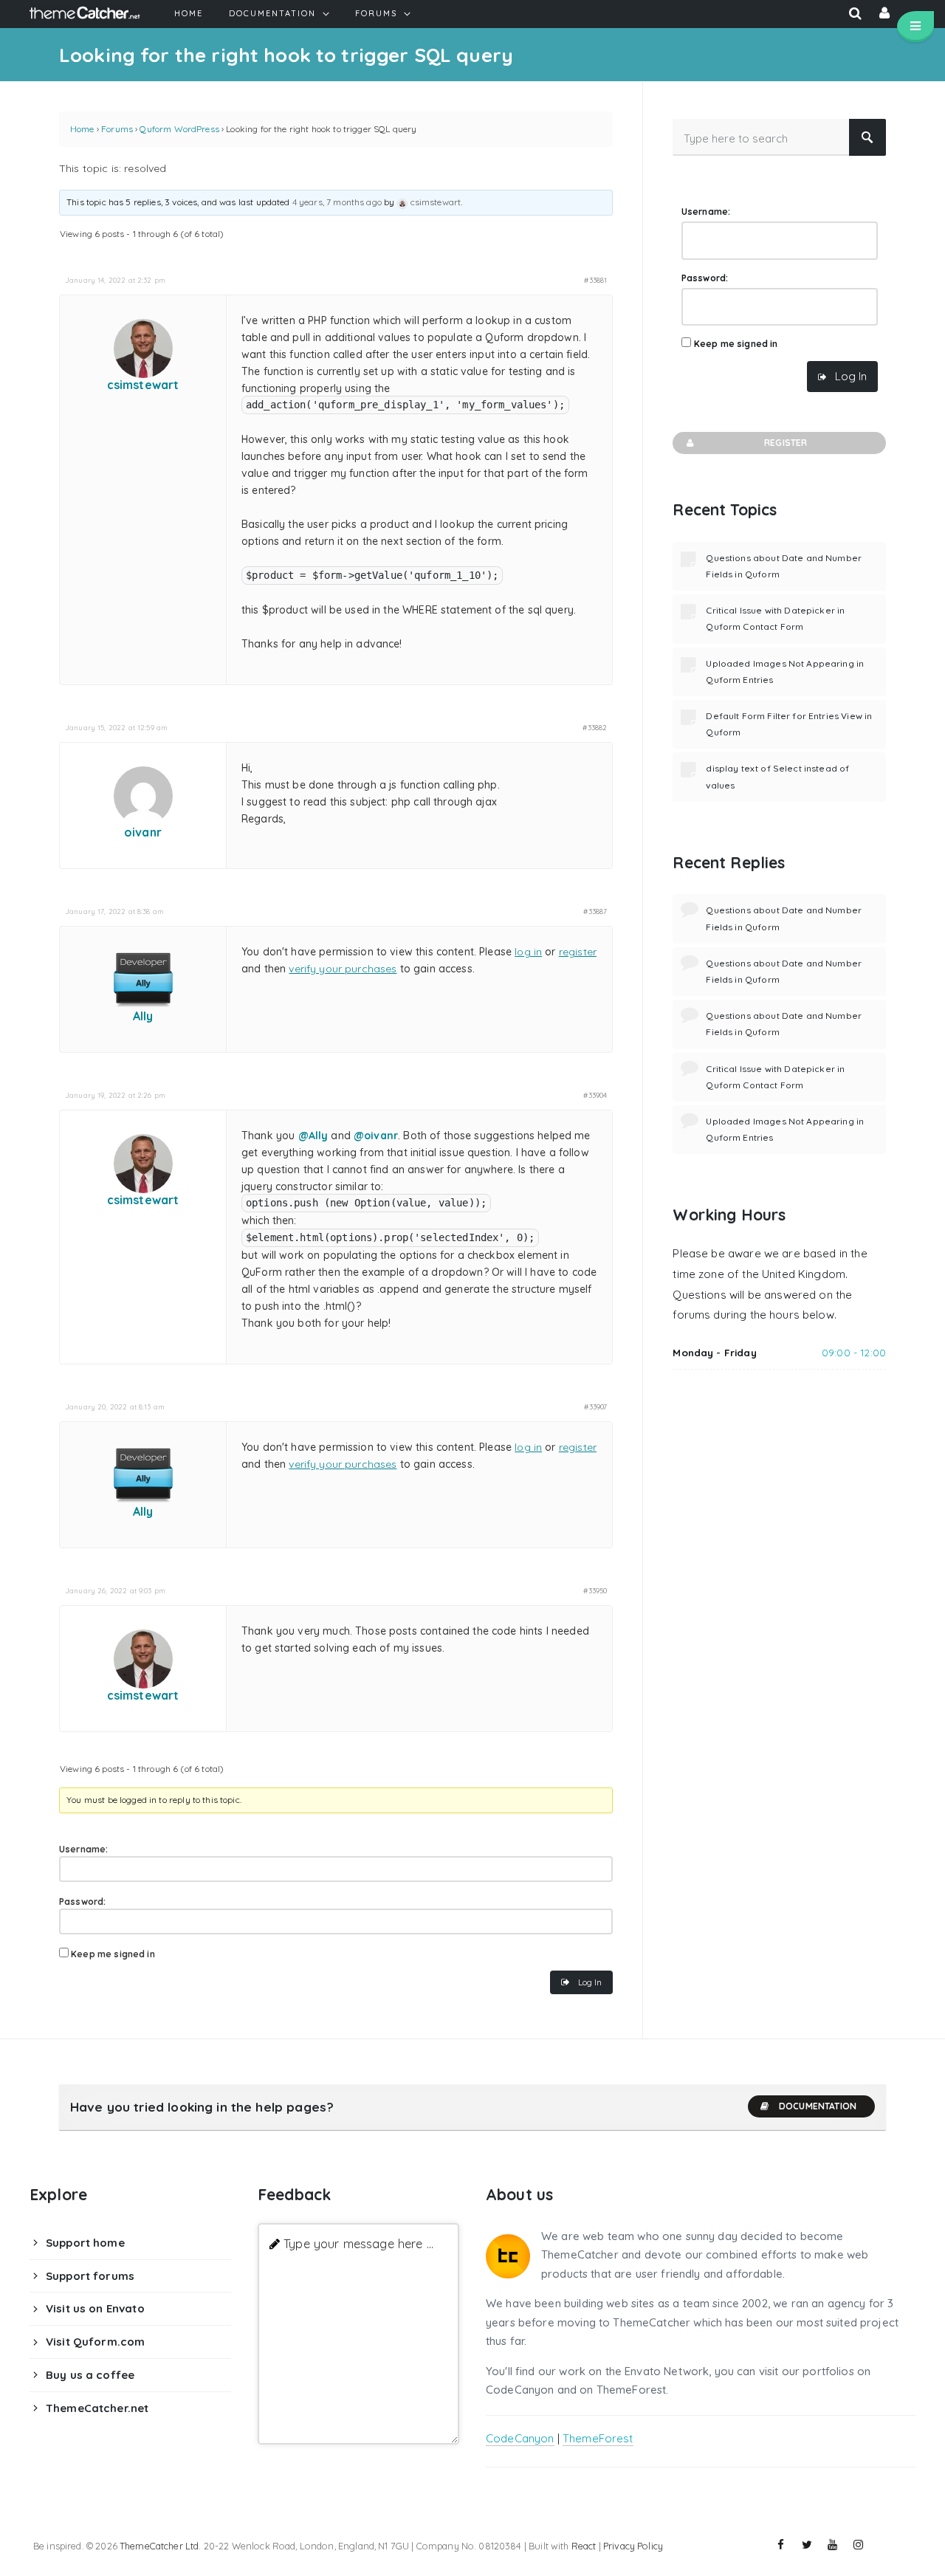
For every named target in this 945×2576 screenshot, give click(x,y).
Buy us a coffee (90, 2375)
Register (786, 443)
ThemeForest (598, 2438)
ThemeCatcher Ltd (159, 2546)
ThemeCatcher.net (97, 2408)
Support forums (90, 2276)
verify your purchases (343, 969)
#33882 (595, 727)
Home (82, 129)
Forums (117, 129)
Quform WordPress (179, 129)
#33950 (595, 1590)
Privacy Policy (633, 2546)
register (578, 952)
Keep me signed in (113, 1954)
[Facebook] (781, 2545)
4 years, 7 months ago (337, 202)
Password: (82, 1902)
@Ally (313, 1136)
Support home (85, 2243)
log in (528, 952)
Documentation (818, 2106)
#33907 (595, 1407)
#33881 (595, 280)
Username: (83, 1849)
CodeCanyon (520, 2438)
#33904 (595, 1095)
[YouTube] (833, 2545)
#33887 (595, 911)
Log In (590, 1982)
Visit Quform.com (95, 2342)
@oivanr (376, 1136)
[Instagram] (859, 2545)
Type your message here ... (358, 2243)
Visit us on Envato (95, 2308)
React (584, 2546)
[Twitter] (807, 2545)
